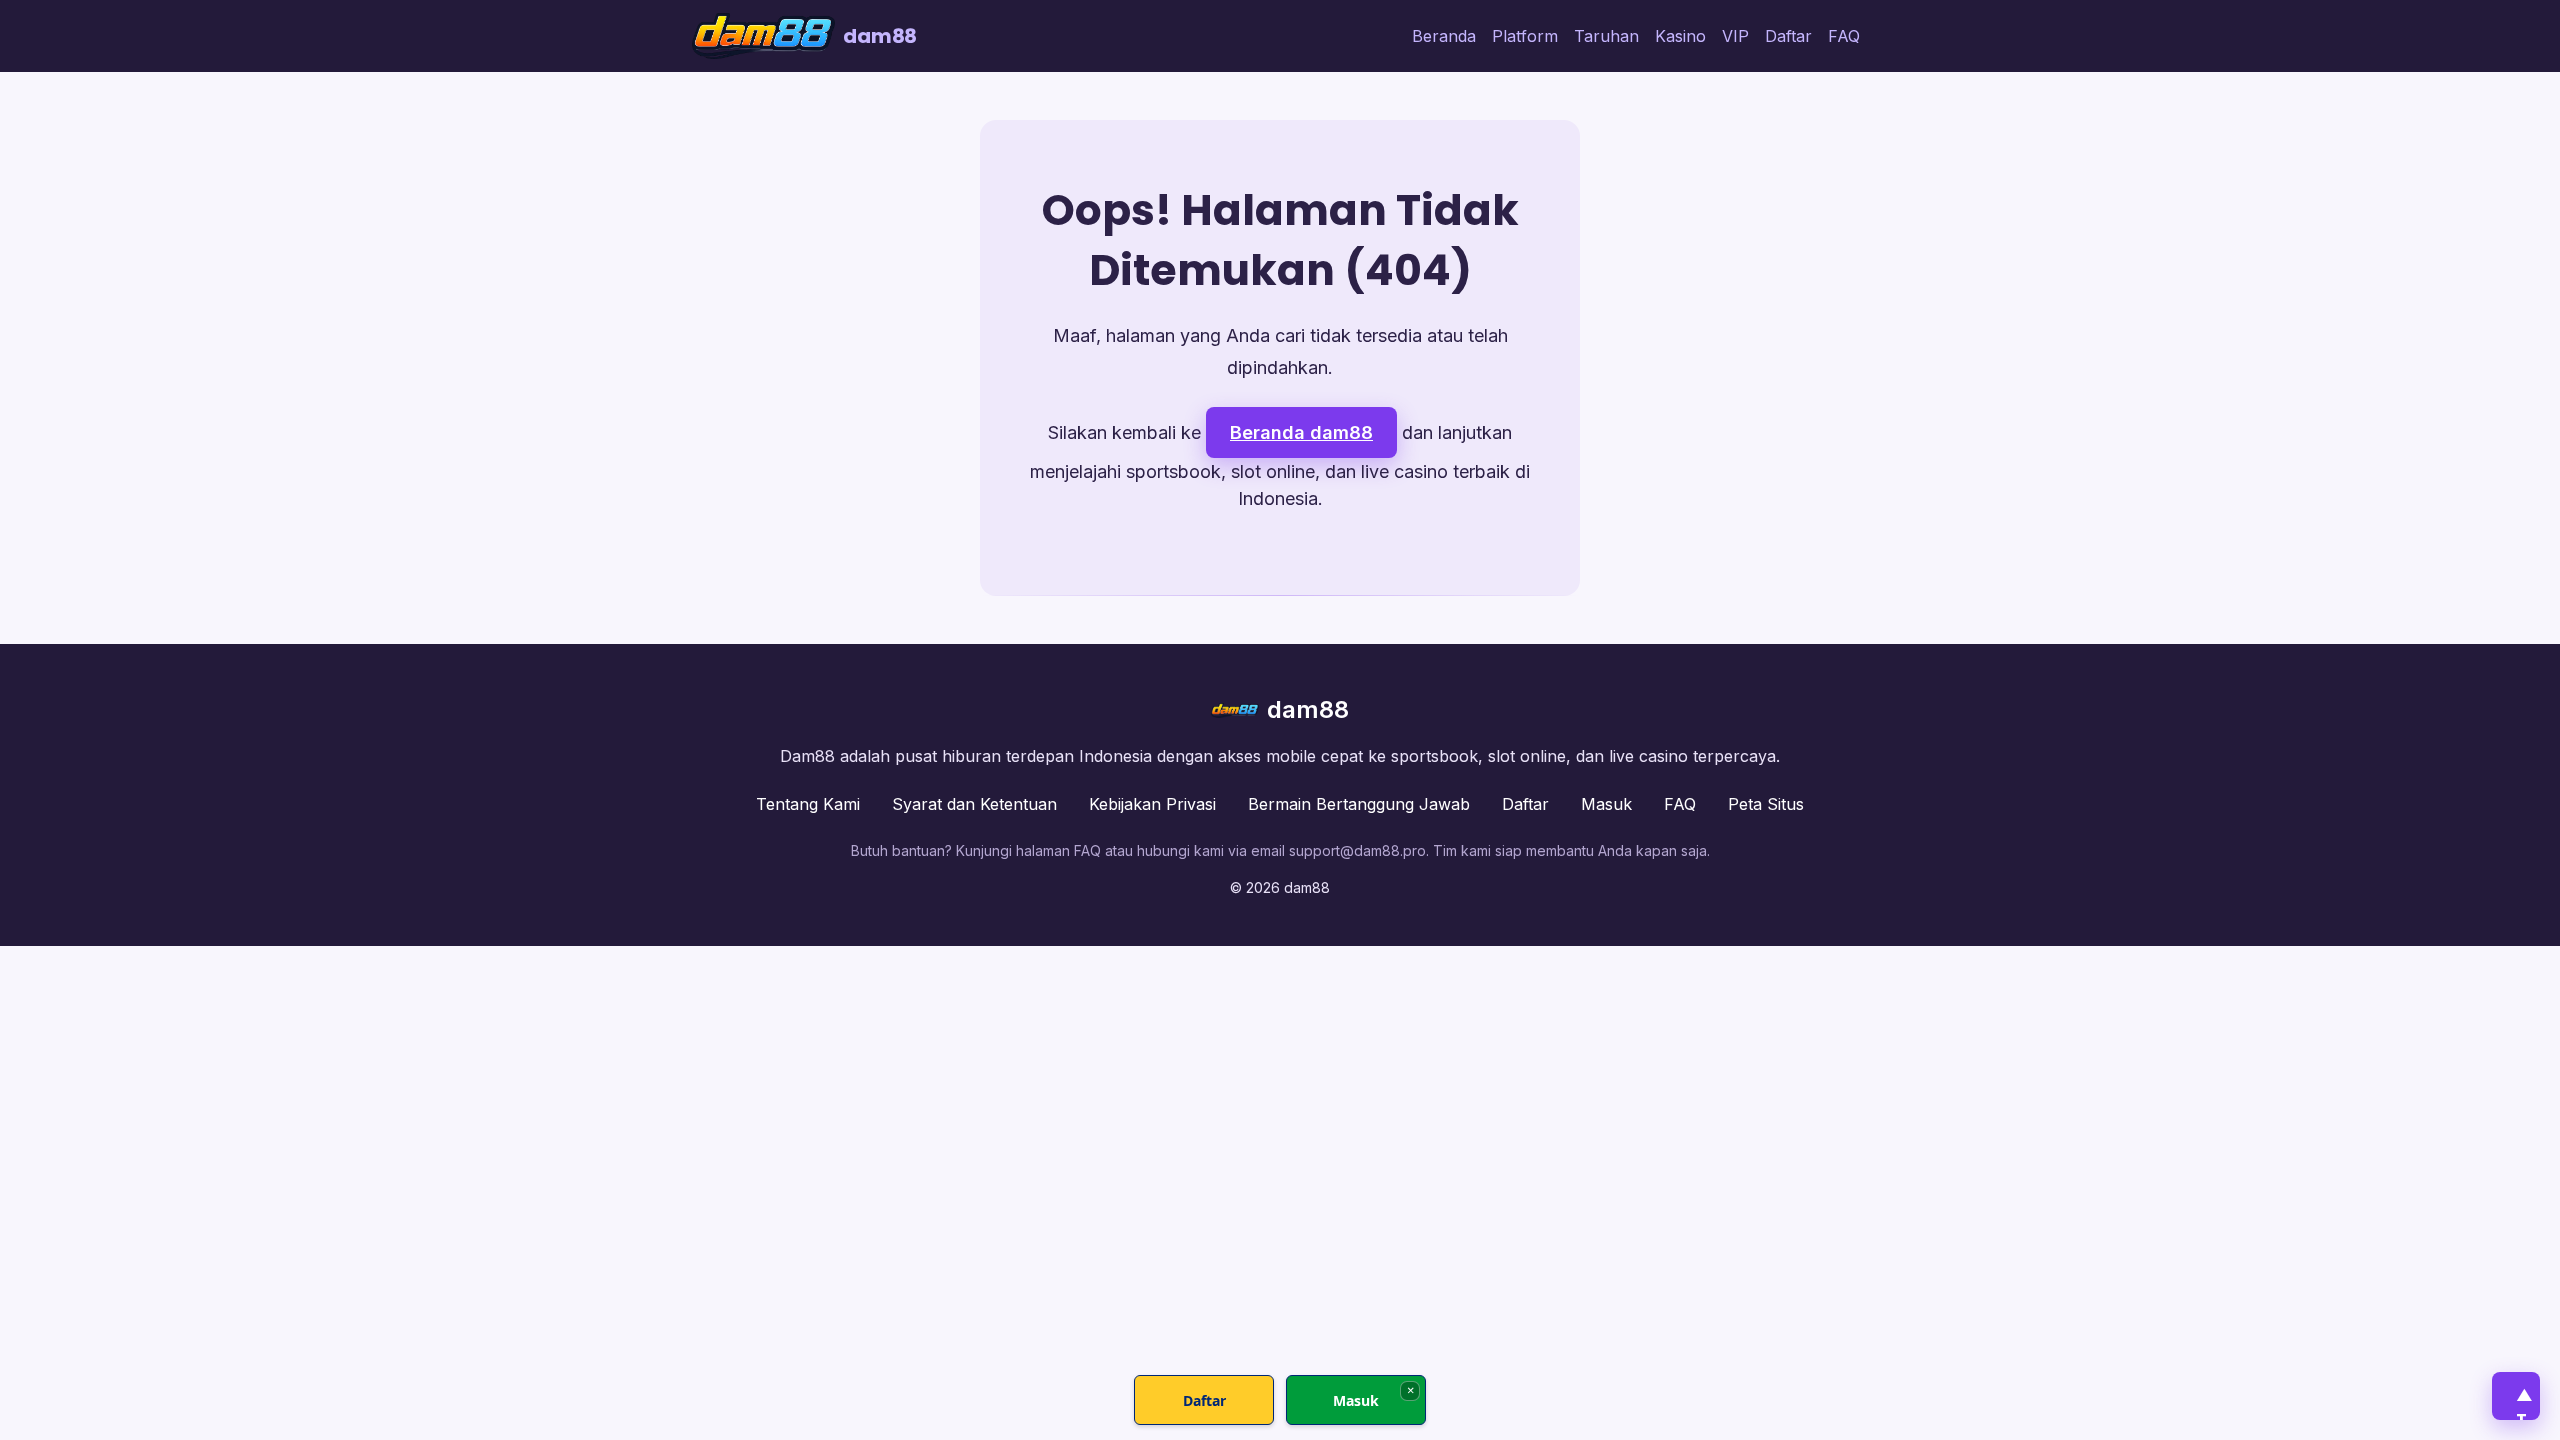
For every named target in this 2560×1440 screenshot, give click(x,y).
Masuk (1606, 804)
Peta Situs (1766, 804)
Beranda (1444, 36)
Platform (1525, 36)
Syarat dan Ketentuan (974, 804)
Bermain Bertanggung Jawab (1359, 804)
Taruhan (1606, 36)
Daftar (1788, 36)
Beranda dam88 (1301, 432)
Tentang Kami (808, 804)
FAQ (1844, 36)
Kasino (1680, 36)
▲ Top (2524, 1402)
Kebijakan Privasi (1152, 804)
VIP (1735, 36)
